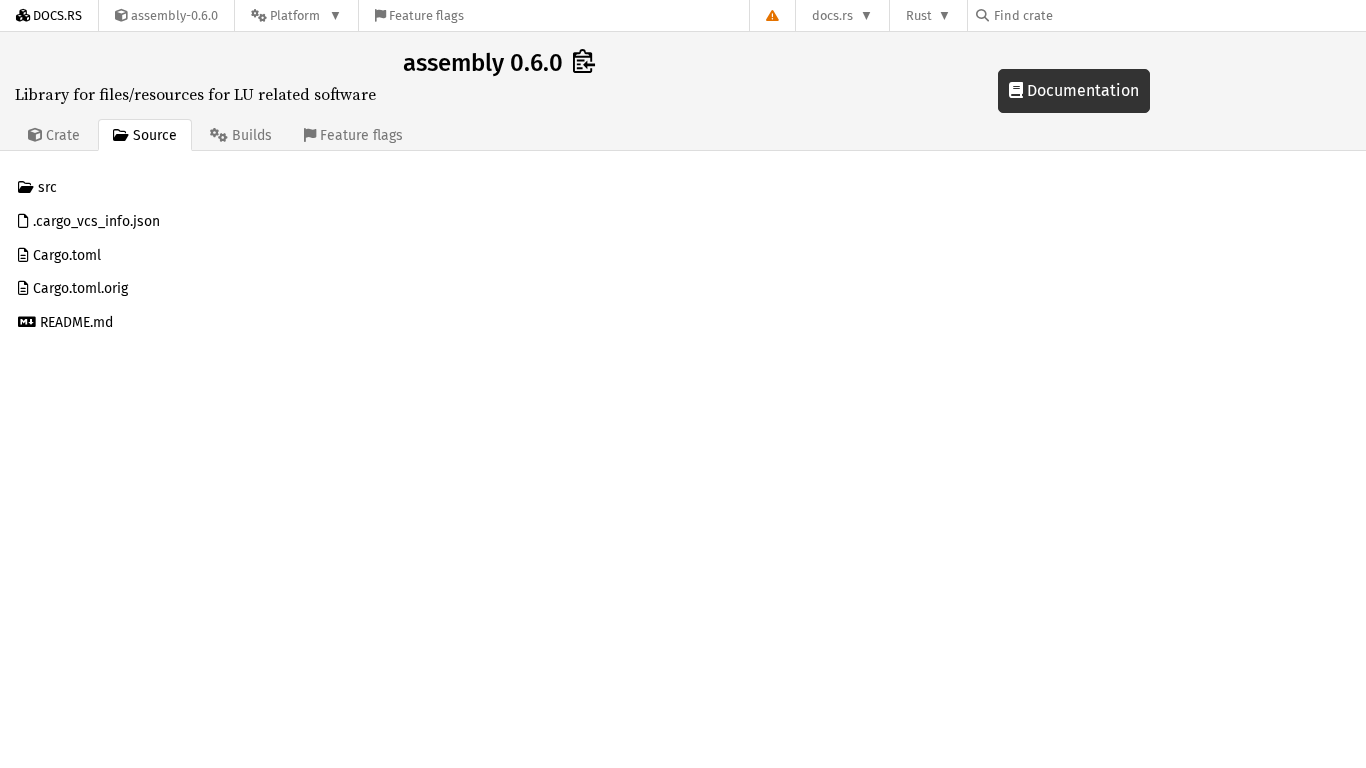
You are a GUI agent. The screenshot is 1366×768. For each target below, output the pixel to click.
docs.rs (832, 15)
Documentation (1081, 90)
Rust (919, 15)
